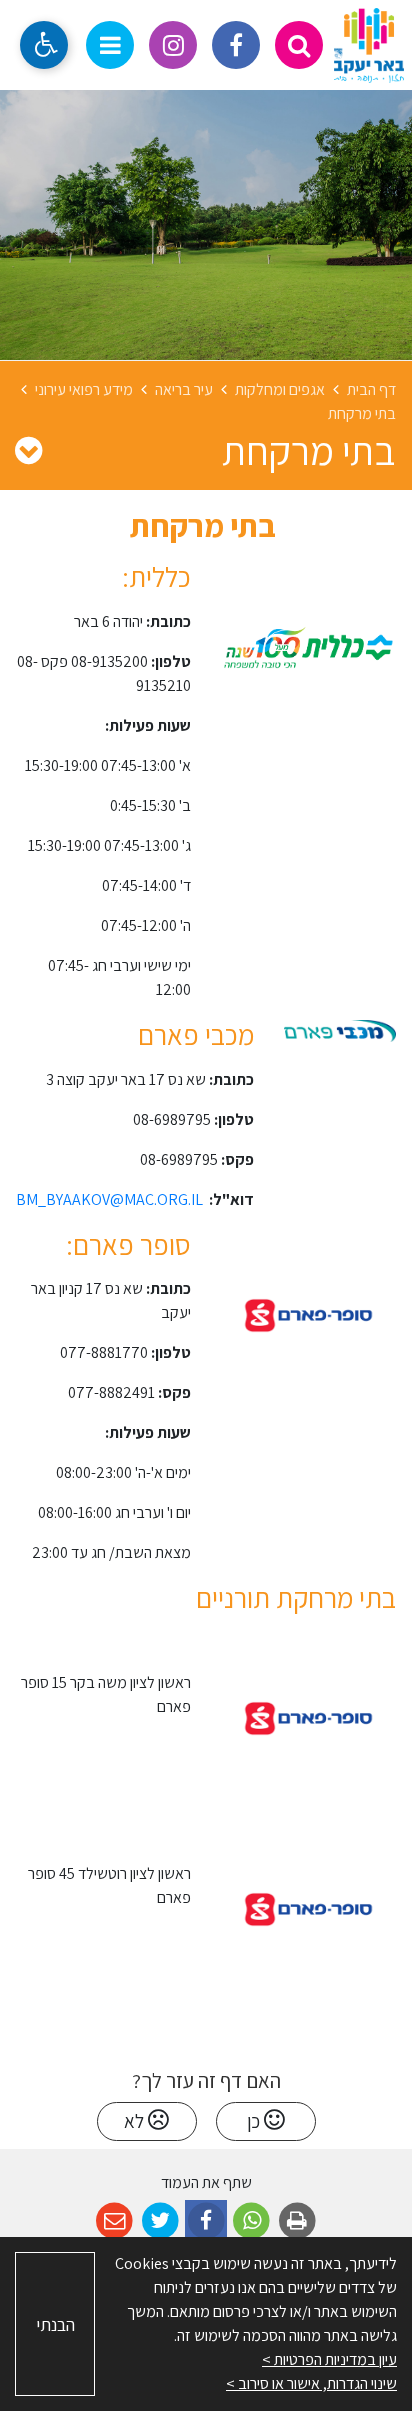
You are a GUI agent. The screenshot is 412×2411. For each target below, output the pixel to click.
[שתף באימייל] (114, 2221)
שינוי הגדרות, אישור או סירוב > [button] (311, 2383)
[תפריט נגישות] (44, 45)
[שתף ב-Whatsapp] (251, 2221)
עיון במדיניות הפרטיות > (329, 2359)
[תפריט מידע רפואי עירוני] (28, 450)
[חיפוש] (299, 45)
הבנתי (55, 2324)
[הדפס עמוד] (297, 2221)
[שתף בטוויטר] (160, 2221)
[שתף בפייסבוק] (206, 2221)
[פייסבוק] (236, 45)
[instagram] (173, 45)
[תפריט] (110, 45)
